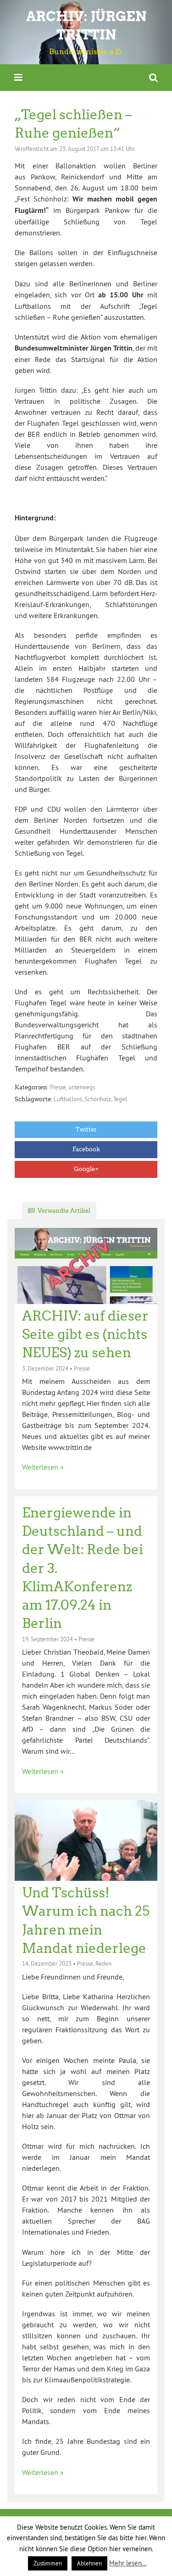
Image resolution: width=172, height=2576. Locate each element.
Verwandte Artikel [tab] (64, 1211)
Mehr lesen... (128, 2563)
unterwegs (82, 1087)
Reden (103, 1963)
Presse (58, 1087)
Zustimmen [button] (48, 2563)
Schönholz (98, 1099)
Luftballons (68, 1099)
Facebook (86, 1149)
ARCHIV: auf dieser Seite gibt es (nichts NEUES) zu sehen (85, 1335)
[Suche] (153, 77)
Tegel (120, 1099)
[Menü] (18, 77)
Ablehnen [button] (89, 2563)
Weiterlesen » (43, 1467)
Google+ (86, 1169)
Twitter (86, 1129)
